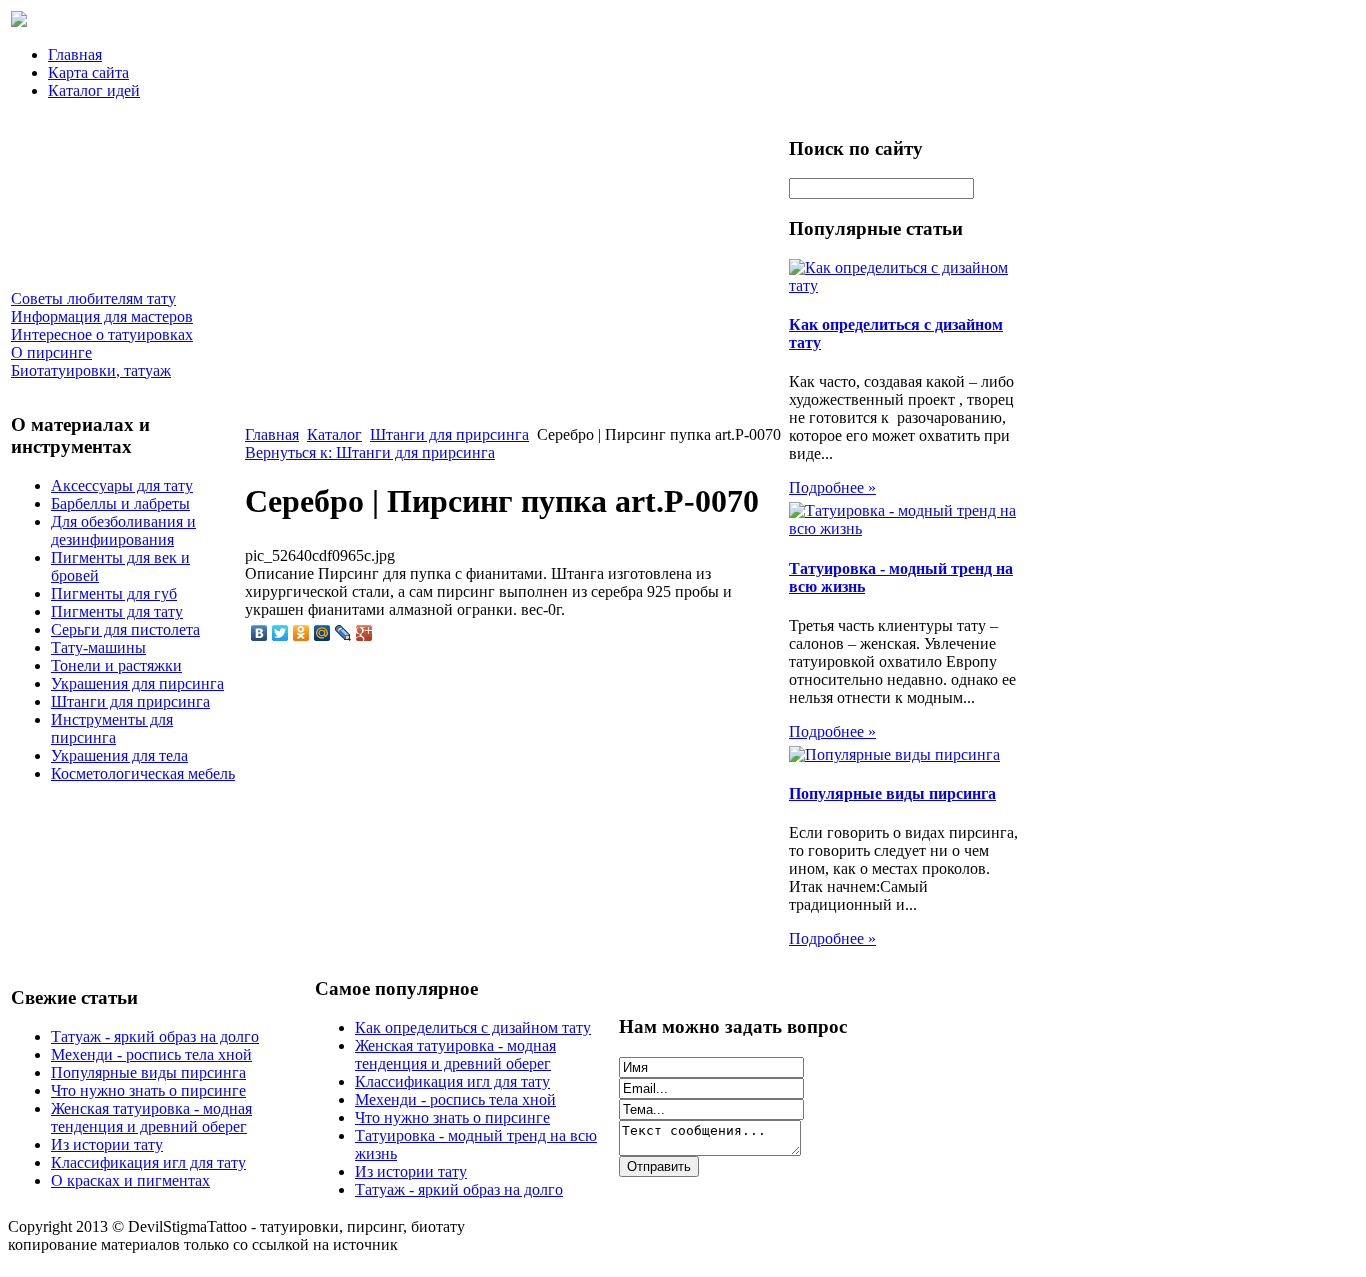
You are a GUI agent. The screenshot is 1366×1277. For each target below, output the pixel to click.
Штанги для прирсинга (130, 701)
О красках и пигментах (130, 1180)
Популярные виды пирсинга (892, 793)
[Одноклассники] (301, 633)
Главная (75, 54)
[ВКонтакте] (259, 633)
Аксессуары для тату (122, 485)
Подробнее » (832, 487)
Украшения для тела (119, 755)
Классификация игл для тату (148, 1162)
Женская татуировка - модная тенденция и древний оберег (151, 1117)
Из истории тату (107, 1144)
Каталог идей (94, 90)
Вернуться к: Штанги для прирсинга (370, 452)
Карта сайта (88, 72)
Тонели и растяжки (116, 665)
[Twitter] (280, 633)
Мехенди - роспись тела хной (151, 1054)
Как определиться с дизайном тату (473, 1027)
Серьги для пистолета (125, 629)
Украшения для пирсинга (137, 683)
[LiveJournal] (343, 633)
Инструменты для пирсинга (112, 728)
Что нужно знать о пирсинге (148, 1090)
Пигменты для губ (114, 593)
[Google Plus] (364, 633)
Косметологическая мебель (143, 773)
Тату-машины (98, 647)
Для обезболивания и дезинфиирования (123, 530)
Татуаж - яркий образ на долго (155, 1036)
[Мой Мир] (322, 633)
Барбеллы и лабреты (120, 503)
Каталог (334, 434)
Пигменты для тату (117, 611)
